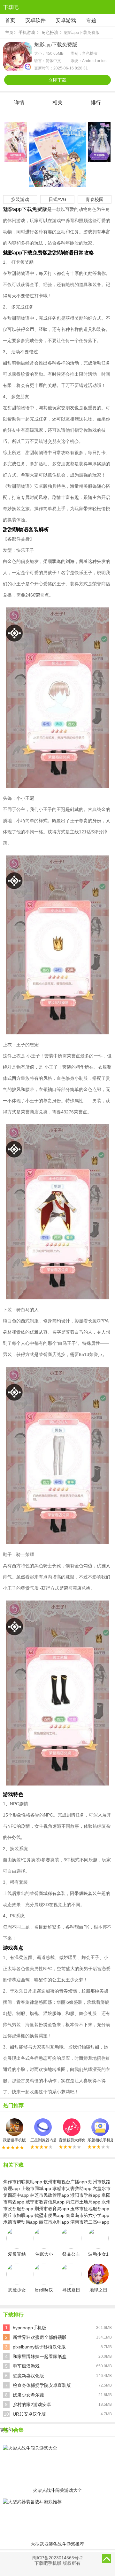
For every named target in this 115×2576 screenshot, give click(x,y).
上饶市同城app (36, 2188)
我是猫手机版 (14, 2140)
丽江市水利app (54, 2222)
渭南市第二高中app (90, 2222)
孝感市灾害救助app (72, 2188)
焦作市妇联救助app (23, 2182)
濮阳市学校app (85, 2195)
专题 (91, 20)
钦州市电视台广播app (65, 2182)
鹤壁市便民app (50, 2215)
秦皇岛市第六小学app (88, 2215)
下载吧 (11, 7)
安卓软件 (35, 20)
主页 (9, 32)
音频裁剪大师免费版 (72, 2140)
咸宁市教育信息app (45, 2202)
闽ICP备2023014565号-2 (57, 2558)
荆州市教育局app (52, 2209)
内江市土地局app (83, 2202)
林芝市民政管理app (50, 2195)
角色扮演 (50, 32)
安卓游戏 (66, 20)
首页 (10, 20)
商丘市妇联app (18, 2215)
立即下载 (57, 80)
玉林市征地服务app (90, 2209)
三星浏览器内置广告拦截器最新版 (43, 2140)
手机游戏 (27, 32)
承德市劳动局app (20, 2222)
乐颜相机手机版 (100, 2140)
